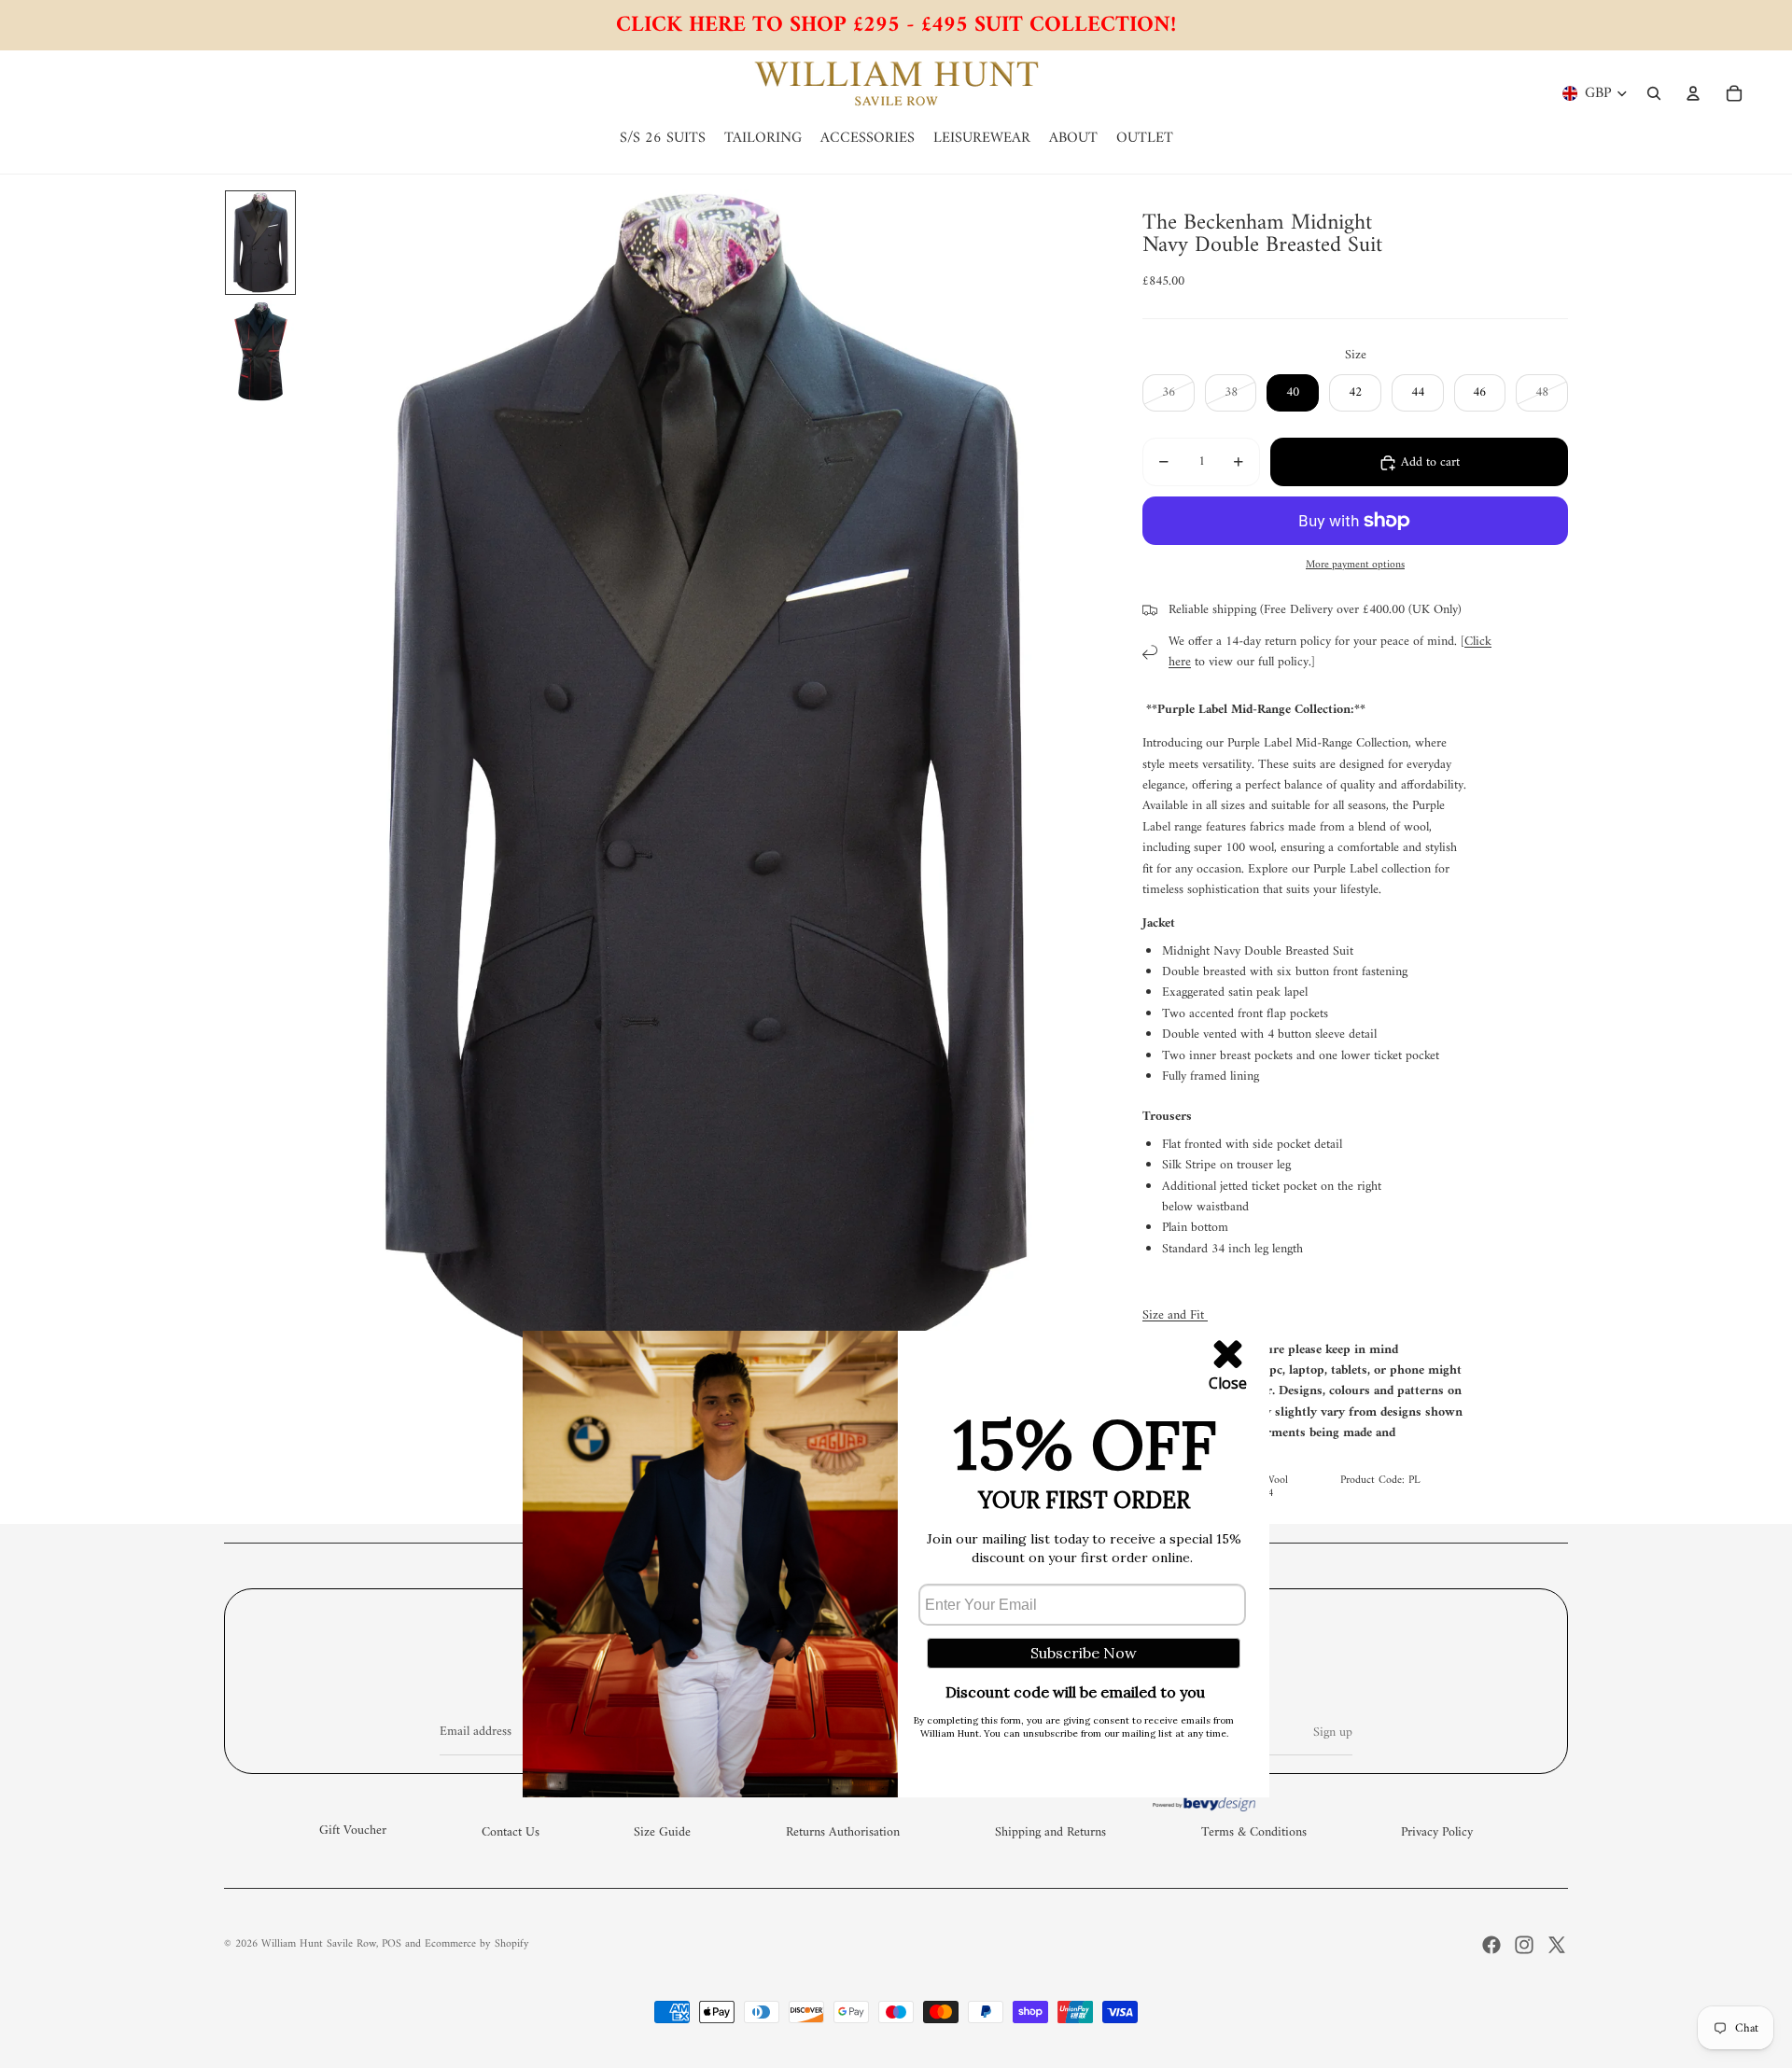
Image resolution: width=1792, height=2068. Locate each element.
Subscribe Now (1084, 1653)
